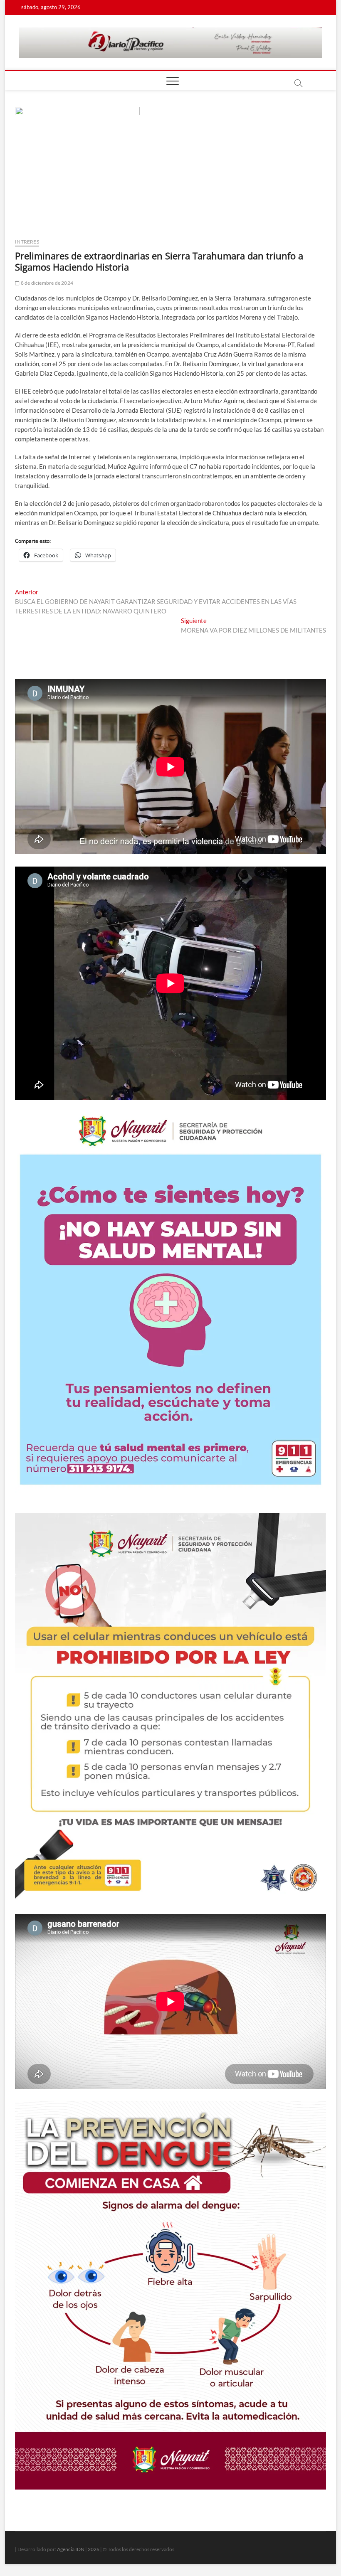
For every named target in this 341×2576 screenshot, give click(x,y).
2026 (94, 2549)
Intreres (27, 242)
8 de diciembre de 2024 (46, 283)
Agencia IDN (71, 2549)
